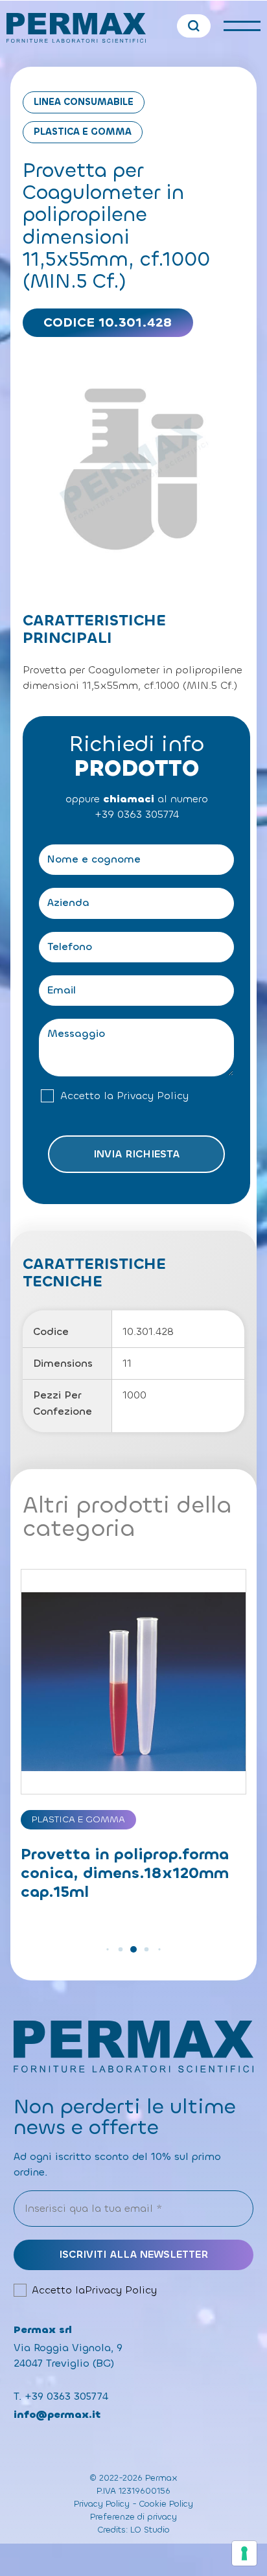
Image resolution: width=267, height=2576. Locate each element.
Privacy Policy (153, 1096)
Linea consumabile (84, 102)
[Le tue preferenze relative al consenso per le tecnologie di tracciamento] (244, 2553)
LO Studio (150, 2530)
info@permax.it (57, 2414)
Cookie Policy (166, 2504)
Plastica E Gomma (83, 132)
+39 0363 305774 (137, 814)
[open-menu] (242, 26)
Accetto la (124, 1096)
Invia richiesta (136, 1154)
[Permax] (76, 28)
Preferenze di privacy (133, 2517)
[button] (107, 1950)
